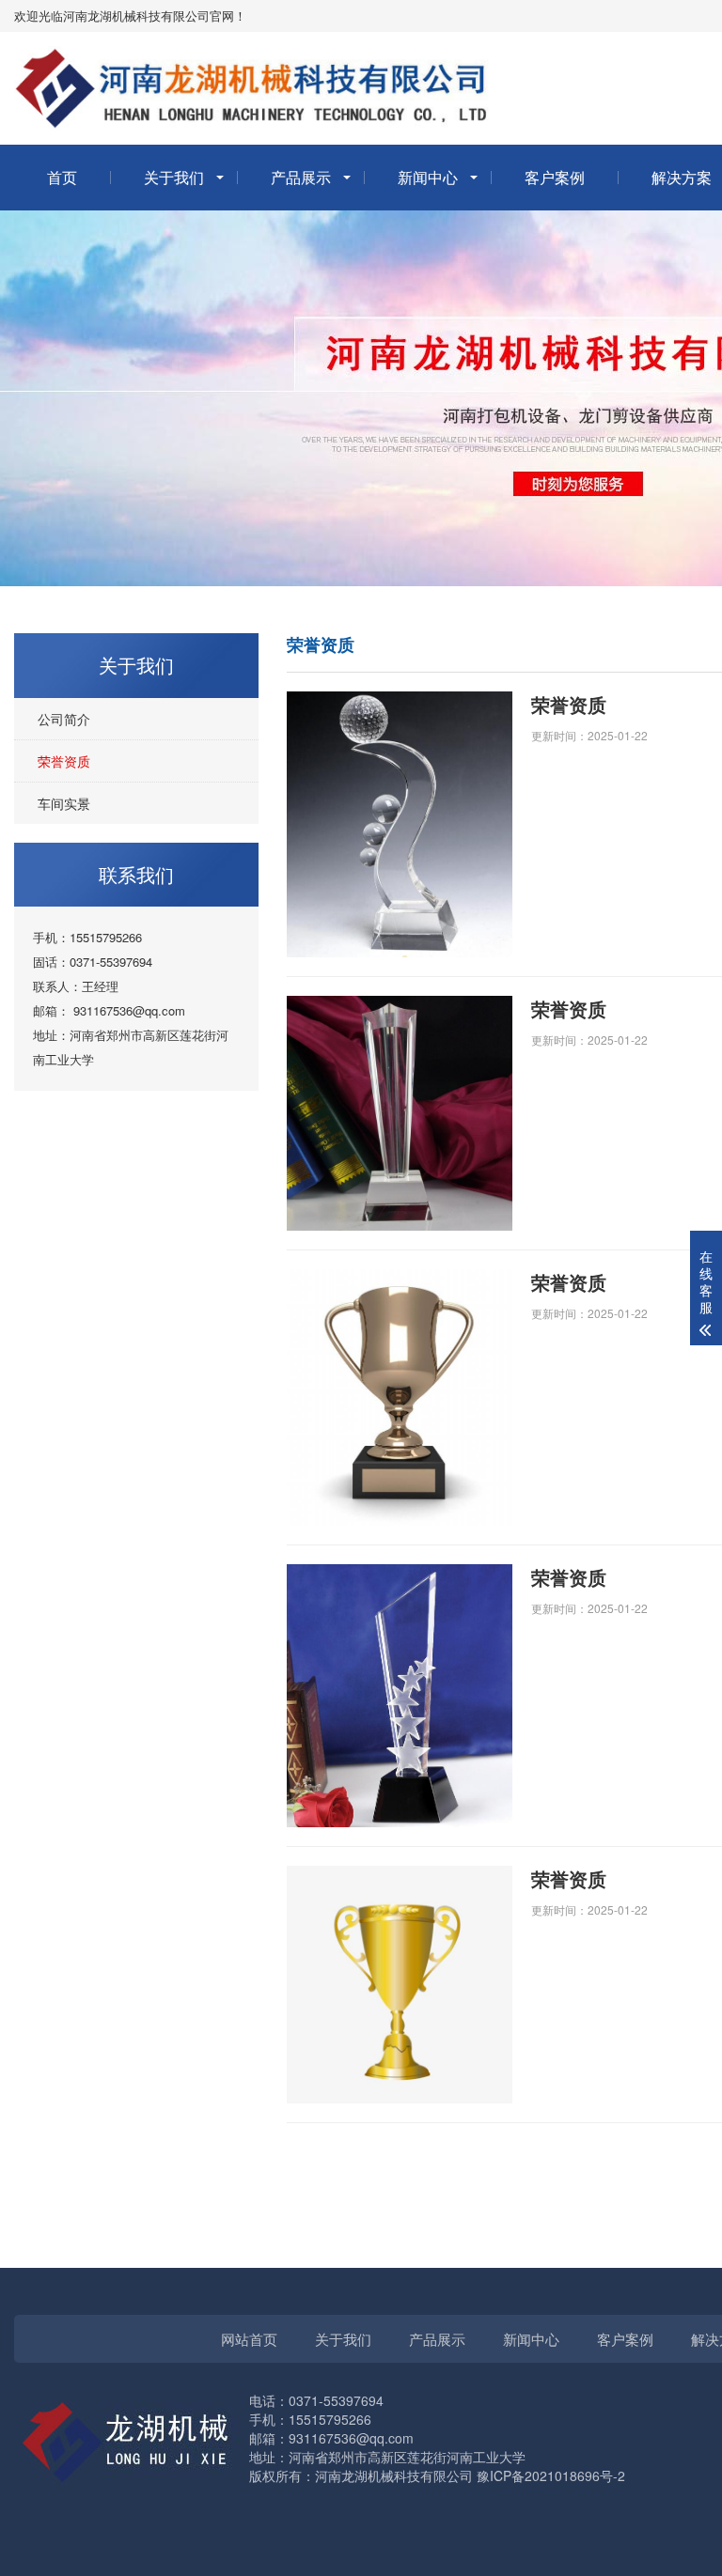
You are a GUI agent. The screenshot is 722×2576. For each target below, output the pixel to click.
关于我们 (174, 177)
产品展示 (301, 177)
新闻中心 (428, 177)
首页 (62, 177)
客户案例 (555, 177)
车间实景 (64, 803)
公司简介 (64, 719)
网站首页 (249, 2339)
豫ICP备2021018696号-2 (551, 2475)
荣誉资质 (64, 761)
